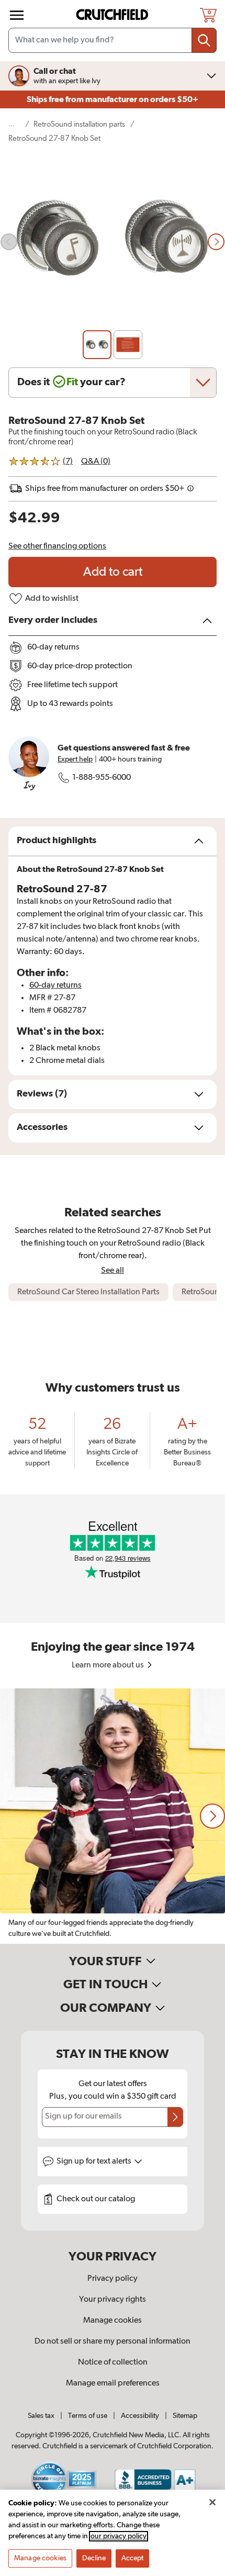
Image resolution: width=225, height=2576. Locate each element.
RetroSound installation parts (79, 124)
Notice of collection (113, 2362)
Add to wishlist (52, 599)
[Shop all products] (17, 15)
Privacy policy (113, 2279)
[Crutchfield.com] (114, 15)
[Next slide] (216, 242)
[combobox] (113, 40)
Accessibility (140, 2416)
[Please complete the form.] (175, 2117)
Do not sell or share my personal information (113, 2342)
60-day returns (55, 985)
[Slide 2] (128, 345)
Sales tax (41, 2416)
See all (113, 1270)
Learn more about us (109, 1665)
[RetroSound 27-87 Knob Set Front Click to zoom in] (113, 242)
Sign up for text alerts (95, 2161)
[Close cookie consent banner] (212, 2502)
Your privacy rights (113, 2300)
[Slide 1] (97, 345)
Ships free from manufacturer (113, 99)
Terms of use (88, 2416)
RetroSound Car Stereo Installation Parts (88, 1292)
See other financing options (57, 546)
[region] (113, 1816)
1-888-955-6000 (102, 778)
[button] (212, 1816)
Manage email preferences (113, 2383)
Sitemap (185, 2416)
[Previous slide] (9, 242)
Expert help (75, 759)
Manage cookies (113, 2321)
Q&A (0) (96, 462)
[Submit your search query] (204, 40)
